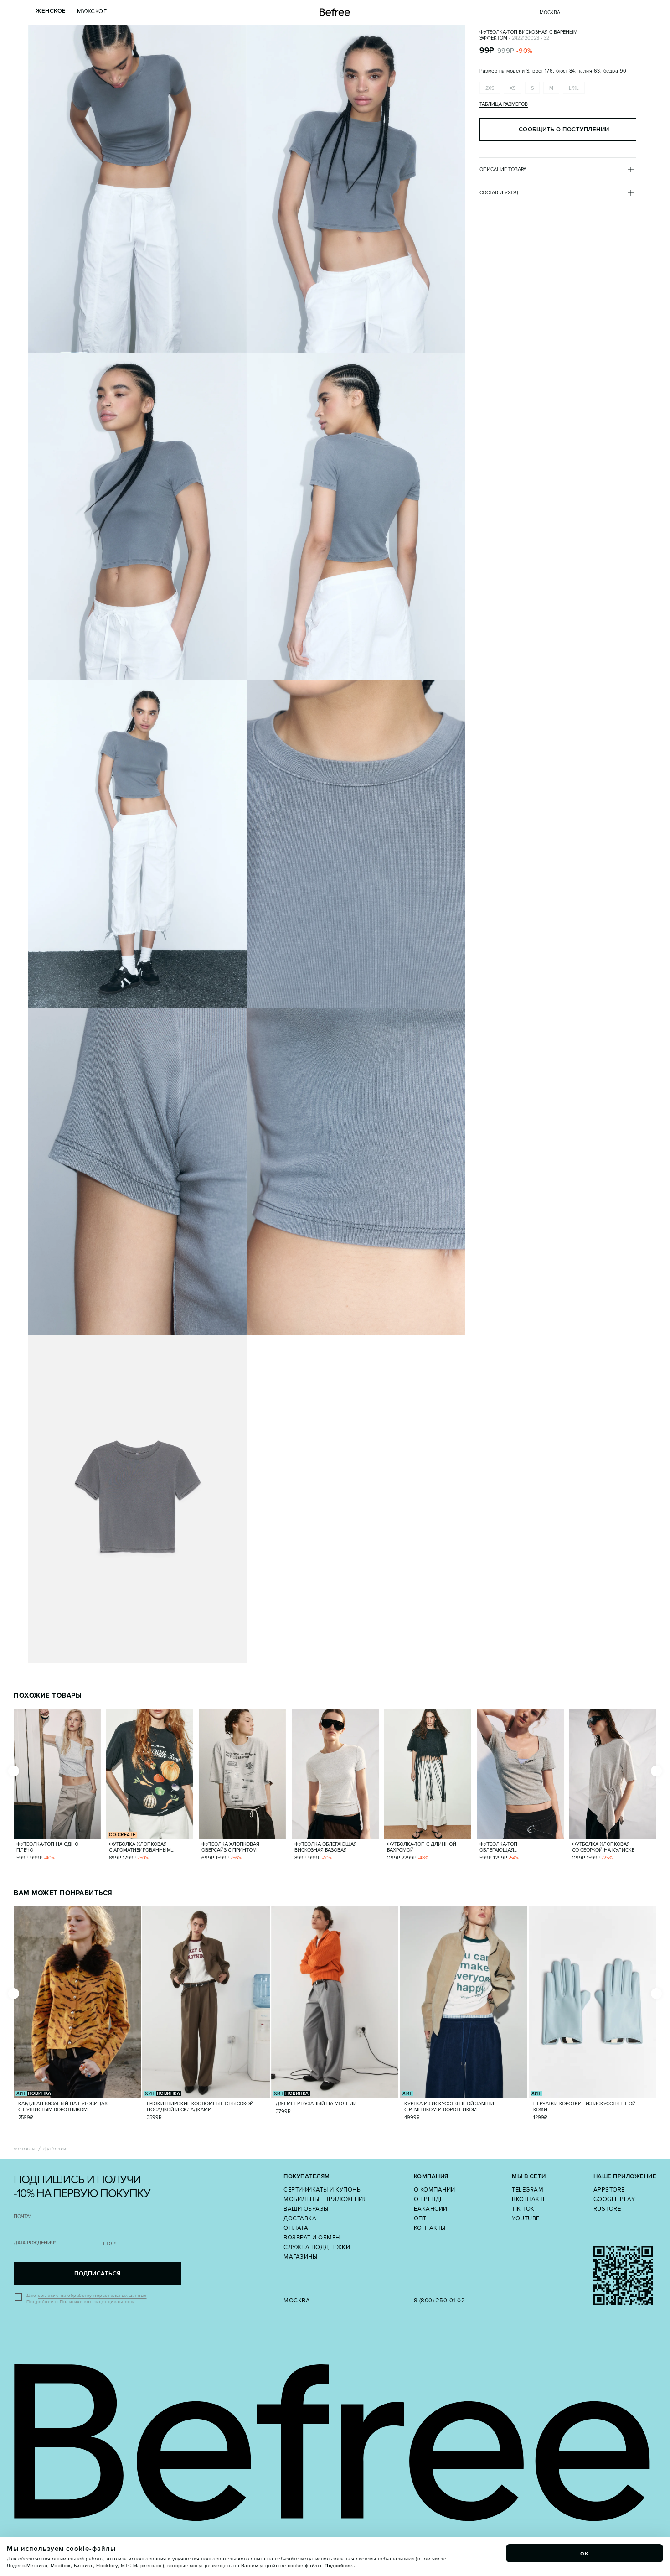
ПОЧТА (22, 2216)
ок (585, 2553)
